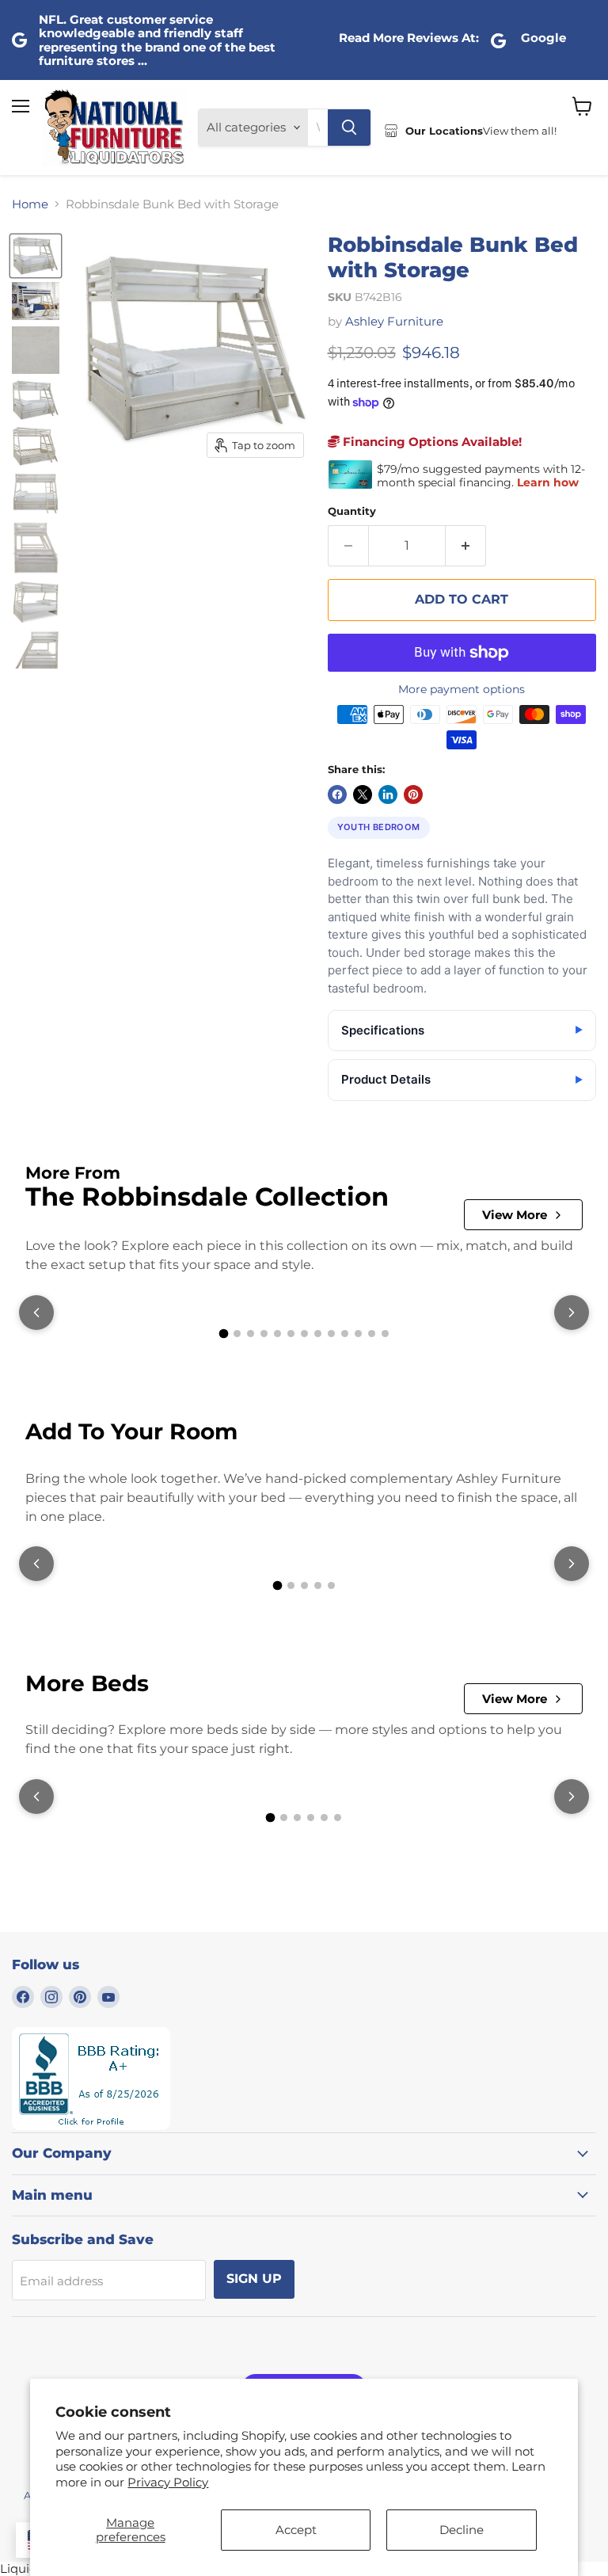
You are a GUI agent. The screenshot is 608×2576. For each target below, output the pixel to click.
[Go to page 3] (251, 1334)
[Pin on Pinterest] (413, 795)
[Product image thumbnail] (36, 301)
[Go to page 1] (223, 1334)
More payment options (462, 689)
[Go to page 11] (358, 1334)
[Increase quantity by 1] (466, 546)
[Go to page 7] (304, 1334)
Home (30, 204)
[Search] (349, 128)
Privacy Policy (168, 2482)
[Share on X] (363, 795)
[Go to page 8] (318, 1334)
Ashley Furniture (394, 321)
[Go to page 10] (345, 1334)
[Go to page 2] (237, 1334)
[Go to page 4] (264, 1334)
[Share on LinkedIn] (388, 795)
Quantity (352, 511)
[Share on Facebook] (337, 795)
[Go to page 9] (331, 1334)
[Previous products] (36, 1313)
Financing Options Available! (431, 442)
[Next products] (572, 1313)
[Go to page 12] (372, 1334)
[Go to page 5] (277, 1334)
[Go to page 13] (385, 1334)
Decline (462, 2530)
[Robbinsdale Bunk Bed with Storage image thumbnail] (36, 256)
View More (515, 1215)
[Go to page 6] (291, 1334)
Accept (296, 2530)
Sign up (254, 2279)
